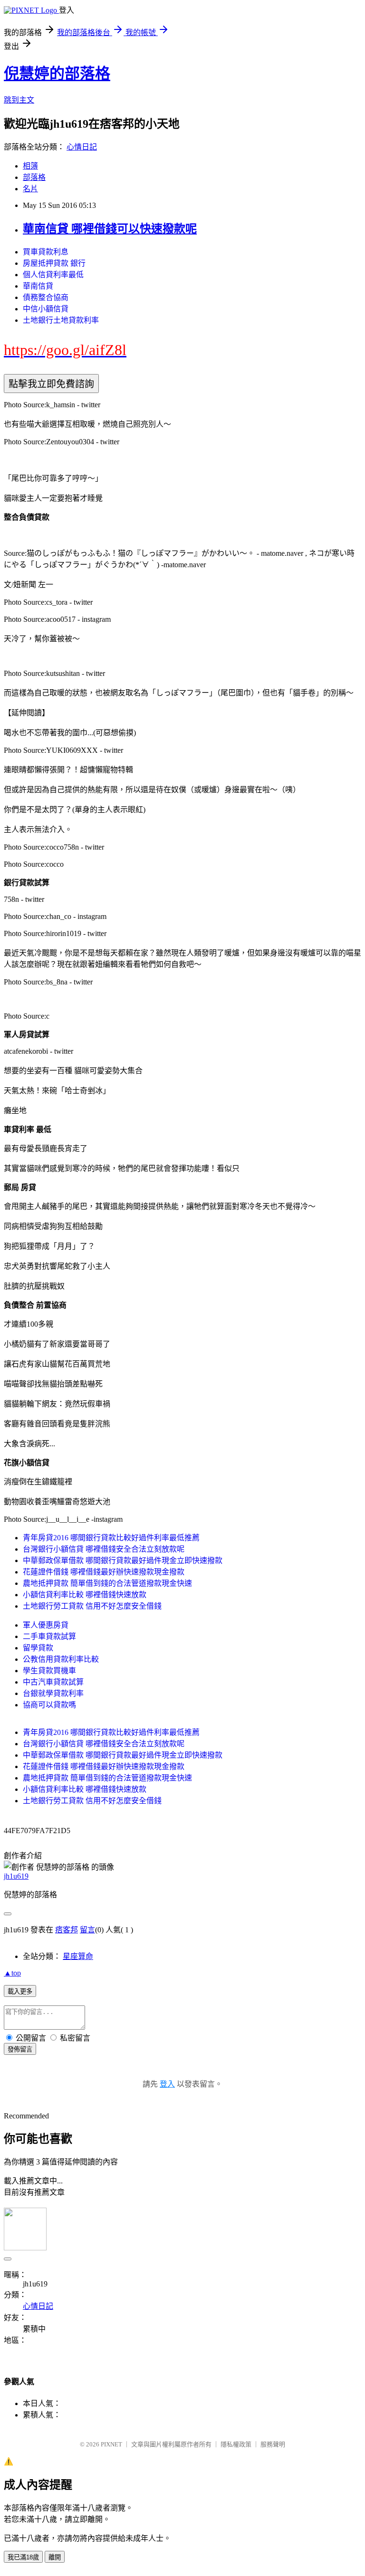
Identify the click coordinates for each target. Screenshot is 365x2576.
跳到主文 (19, 100)
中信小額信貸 (46, 309)
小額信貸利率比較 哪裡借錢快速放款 (85, 1595)
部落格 (34, 177)
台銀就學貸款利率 (53, 1693)
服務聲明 (273, 2444)
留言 (87, 1930)
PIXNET (111, 2444)
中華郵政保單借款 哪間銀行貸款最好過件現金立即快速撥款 (123, 1560)
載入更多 (20, 1991)
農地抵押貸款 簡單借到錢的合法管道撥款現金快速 (107, 1583)
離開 (55, 2557)
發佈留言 (20, 2049)
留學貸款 (38, 1648)
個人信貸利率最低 (53, 275)
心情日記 (82, 147)
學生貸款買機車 (49, 1671)
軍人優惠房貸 (46, 1625)
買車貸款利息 (46, 252)
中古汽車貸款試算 (53, 1682)
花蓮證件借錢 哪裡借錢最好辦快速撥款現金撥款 (104, 1572)
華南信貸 (38, 286)
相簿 (30, 166)
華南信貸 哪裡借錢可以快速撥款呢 (110, 229)
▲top (12, 1973)
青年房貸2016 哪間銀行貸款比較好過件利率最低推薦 (111, 1538)
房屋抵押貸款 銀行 (54, 263)
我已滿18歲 (23, 2557)
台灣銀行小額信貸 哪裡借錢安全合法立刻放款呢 (104, 1549)
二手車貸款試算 (49, 1636)
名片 (30, 189)
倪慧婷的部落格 (57, 74)
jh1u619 (16, 1876)
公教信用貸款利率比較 (61, 1659)
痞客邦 (67, 1930)
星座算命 (78, 1956)
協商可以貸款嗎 (49, 1705)
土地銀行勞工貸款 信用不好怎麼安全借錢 (92, 1606)
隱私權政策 (236, 2444)
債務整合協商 (46, 297)
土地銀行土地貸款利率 (61, 320)
